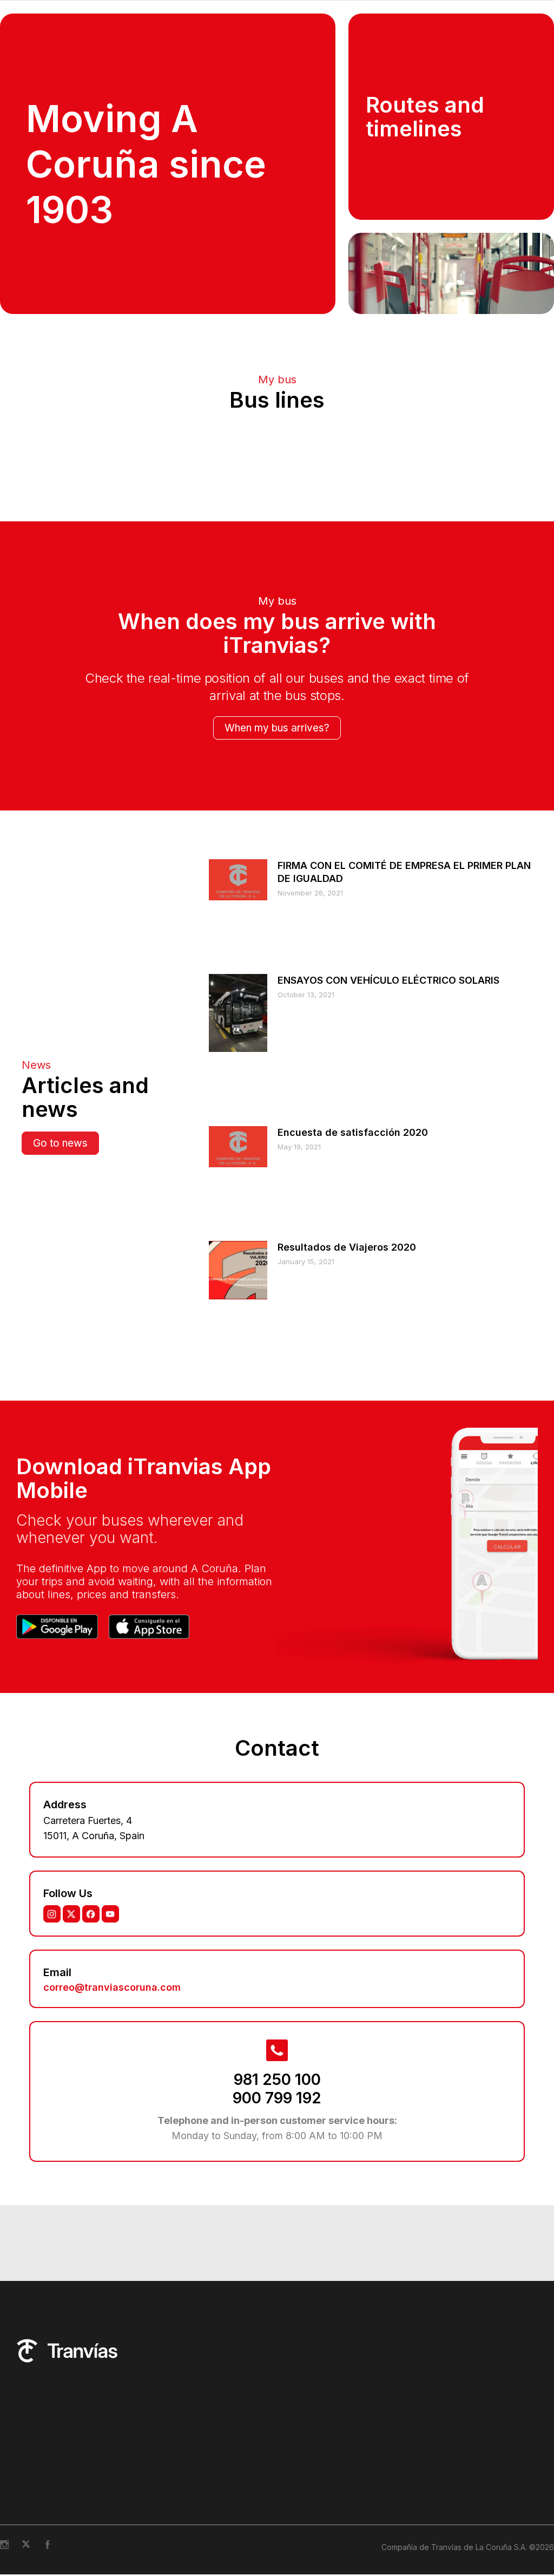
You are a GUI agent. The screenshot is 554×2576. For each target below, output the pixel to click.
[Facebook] (91, 2265)
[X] (71, 2265)
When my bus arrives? (277, 1079)
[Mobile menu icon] (529, 17)
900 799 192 (277, 2449)
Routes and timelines (425, 149)
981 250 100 (277, 2430)
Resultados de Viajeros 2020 (347, 1598)
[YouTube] (110, 2265)
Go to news (60, 1494)
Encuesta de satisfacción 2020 (353, 1483)
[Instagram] (52, 2265)
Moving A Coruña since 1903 (146, 197)
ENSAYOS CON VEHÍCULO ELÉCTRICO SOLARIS (388, 1331)
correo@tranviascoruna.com (112, 2338)
